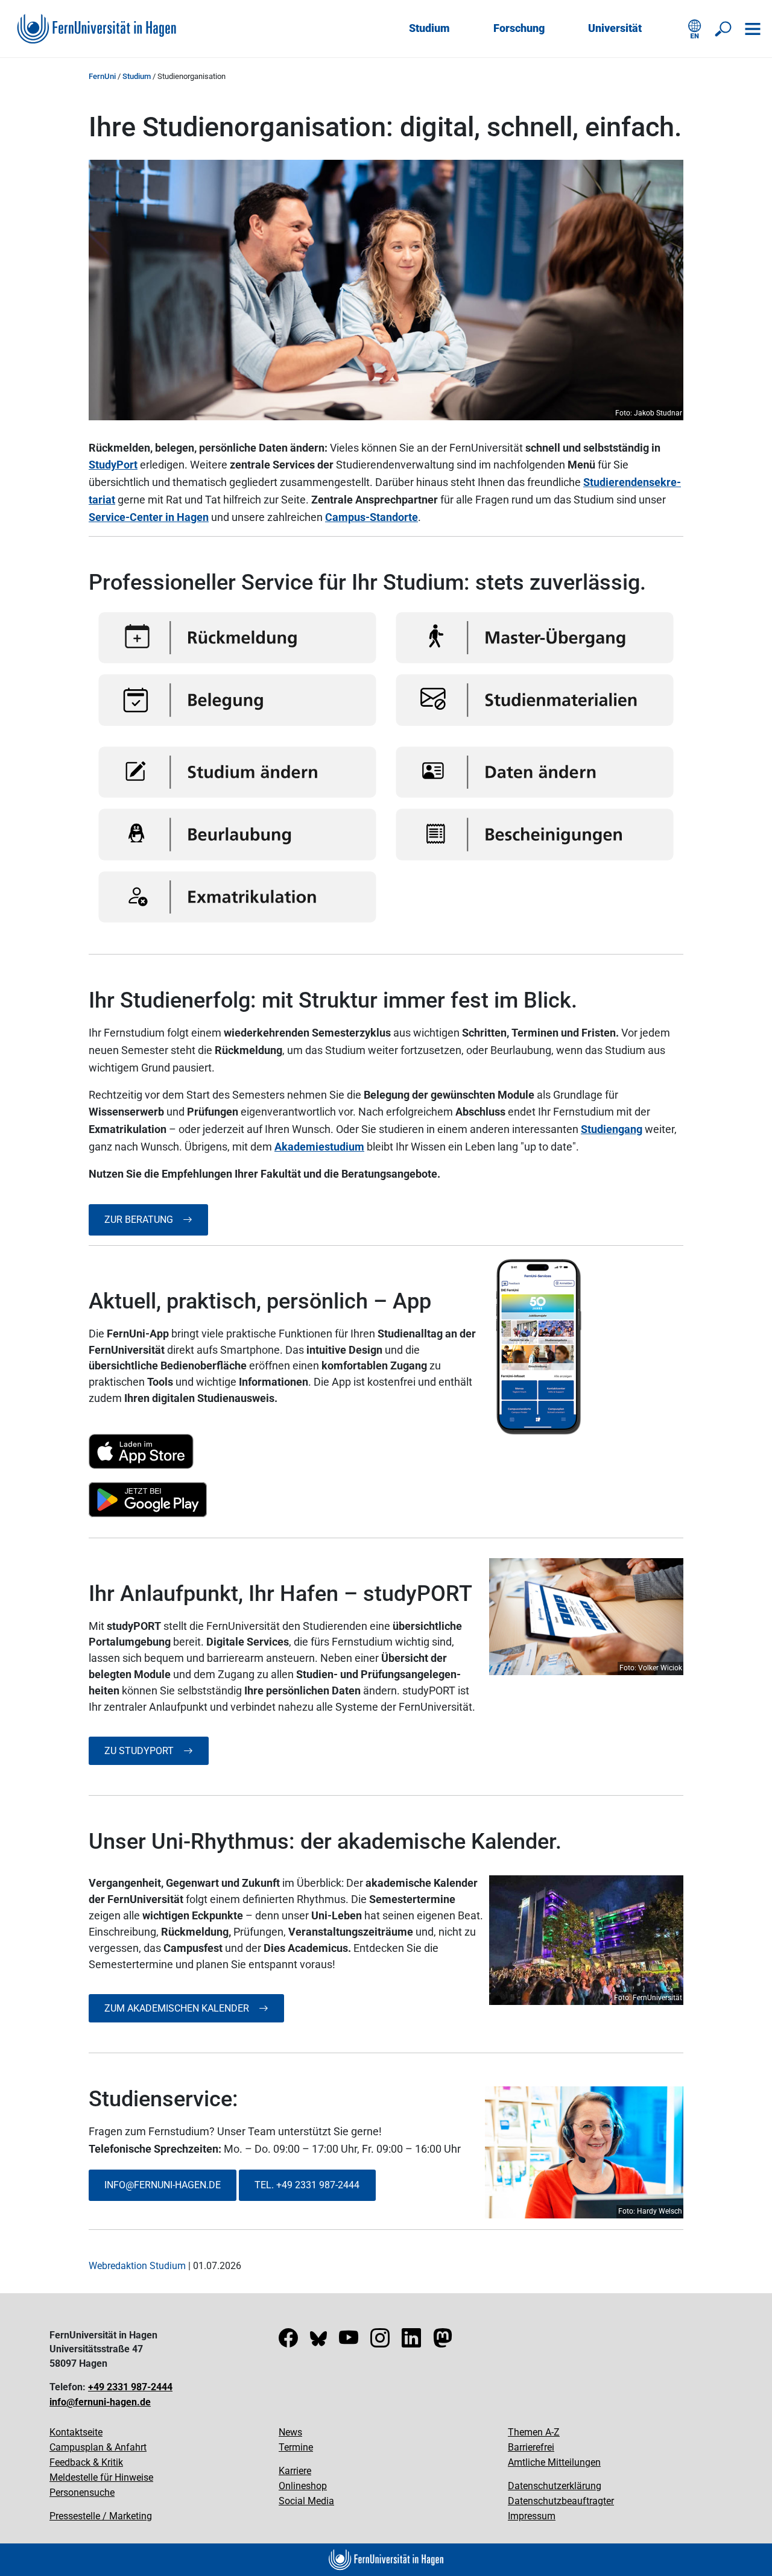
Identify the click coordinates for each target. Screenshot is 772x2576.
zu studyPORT (144, 1751)
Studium (429, 28)
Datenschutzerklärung (555, 2486)
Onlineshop (303, 2486)
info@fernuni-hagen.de (100, 2402)
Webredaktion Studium (137, 2266)
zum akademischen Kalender (182, 2008)
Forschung (519, 28)
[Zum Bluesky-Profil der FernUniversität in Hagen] (318, 2342)
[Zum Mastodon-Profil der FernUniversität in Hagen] (443, 2342)
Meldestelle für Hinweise (101, 2477)
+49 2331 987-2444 (130, 2387)
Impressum (532, 2516)
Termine (296, 2447)
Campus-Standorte (372, 517)
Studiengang (612, 1129)
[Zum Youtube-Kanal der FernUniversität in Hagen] (349, 2342)
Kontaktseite (76, 2432)
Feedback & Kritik (86, 2462)
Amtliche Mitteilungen (554, 2462)
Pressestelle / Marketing (101, 2516)
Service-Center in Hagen (149, 517)
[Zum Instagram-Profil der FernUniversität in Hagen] (380, 2342)
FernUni (102, 76)
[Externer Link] (286, 1451)
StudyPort (113, 465)
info (115, 2185)
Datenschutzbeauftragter (561, 2501)
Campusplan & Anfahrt (98, 2447)
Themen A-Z (534, 2432)
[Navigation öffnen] (753, 29)
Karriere (295, 2471)
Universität (615, 28)
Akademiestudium (319, 1147)
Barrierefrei (531, 2447)
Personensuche (82, 2492)
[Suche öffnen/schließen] (724, 29)
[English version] (695, 29)
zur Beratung (144, 1220)
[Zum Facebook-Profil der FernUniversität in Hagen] (288, 2342)
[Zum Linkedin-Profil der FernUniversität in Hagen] (411, 2342)
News (290, 2432)
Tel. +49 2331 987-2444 (307, 2185)
